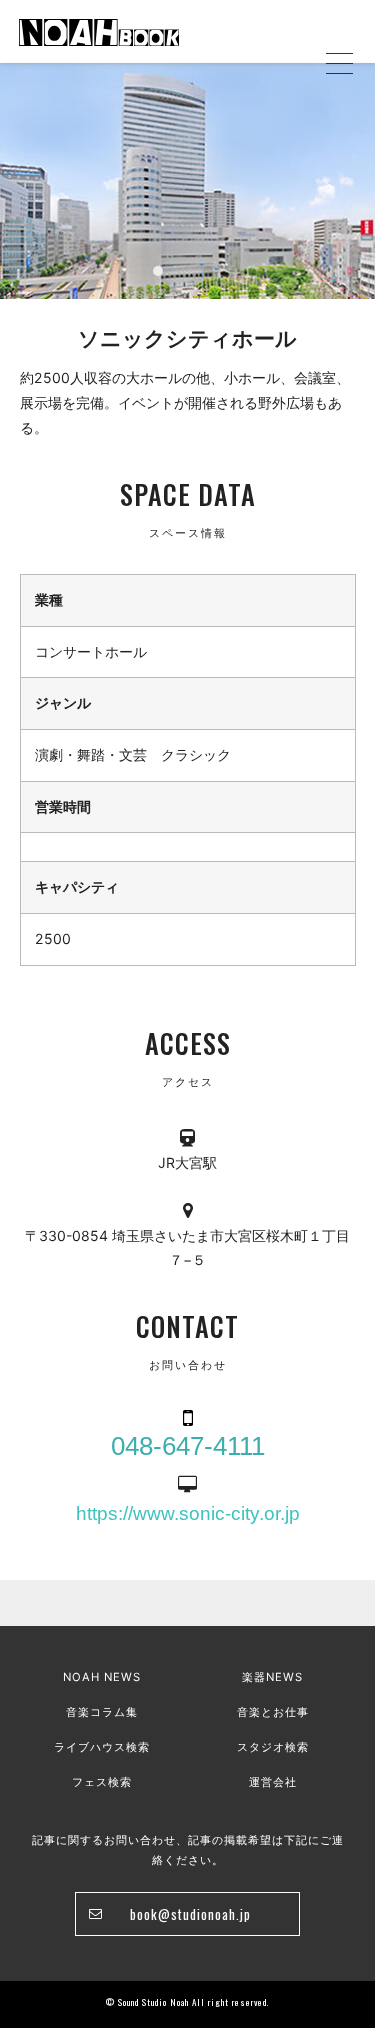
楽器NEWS (272, 1677)
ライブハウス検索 (102, 1747)
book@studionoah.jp (190, 1914)
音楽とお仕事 (273, 1712)
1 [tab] (158, 271)
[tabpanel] (187, 181)
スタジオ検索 (273, 1747)
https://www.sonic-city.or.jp (188, 1513)
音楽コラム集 (102, 1712)
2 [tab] (208, 271)
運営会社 (273, 1782)
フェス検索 (102, 1782)
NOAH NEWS (102, 1677)
